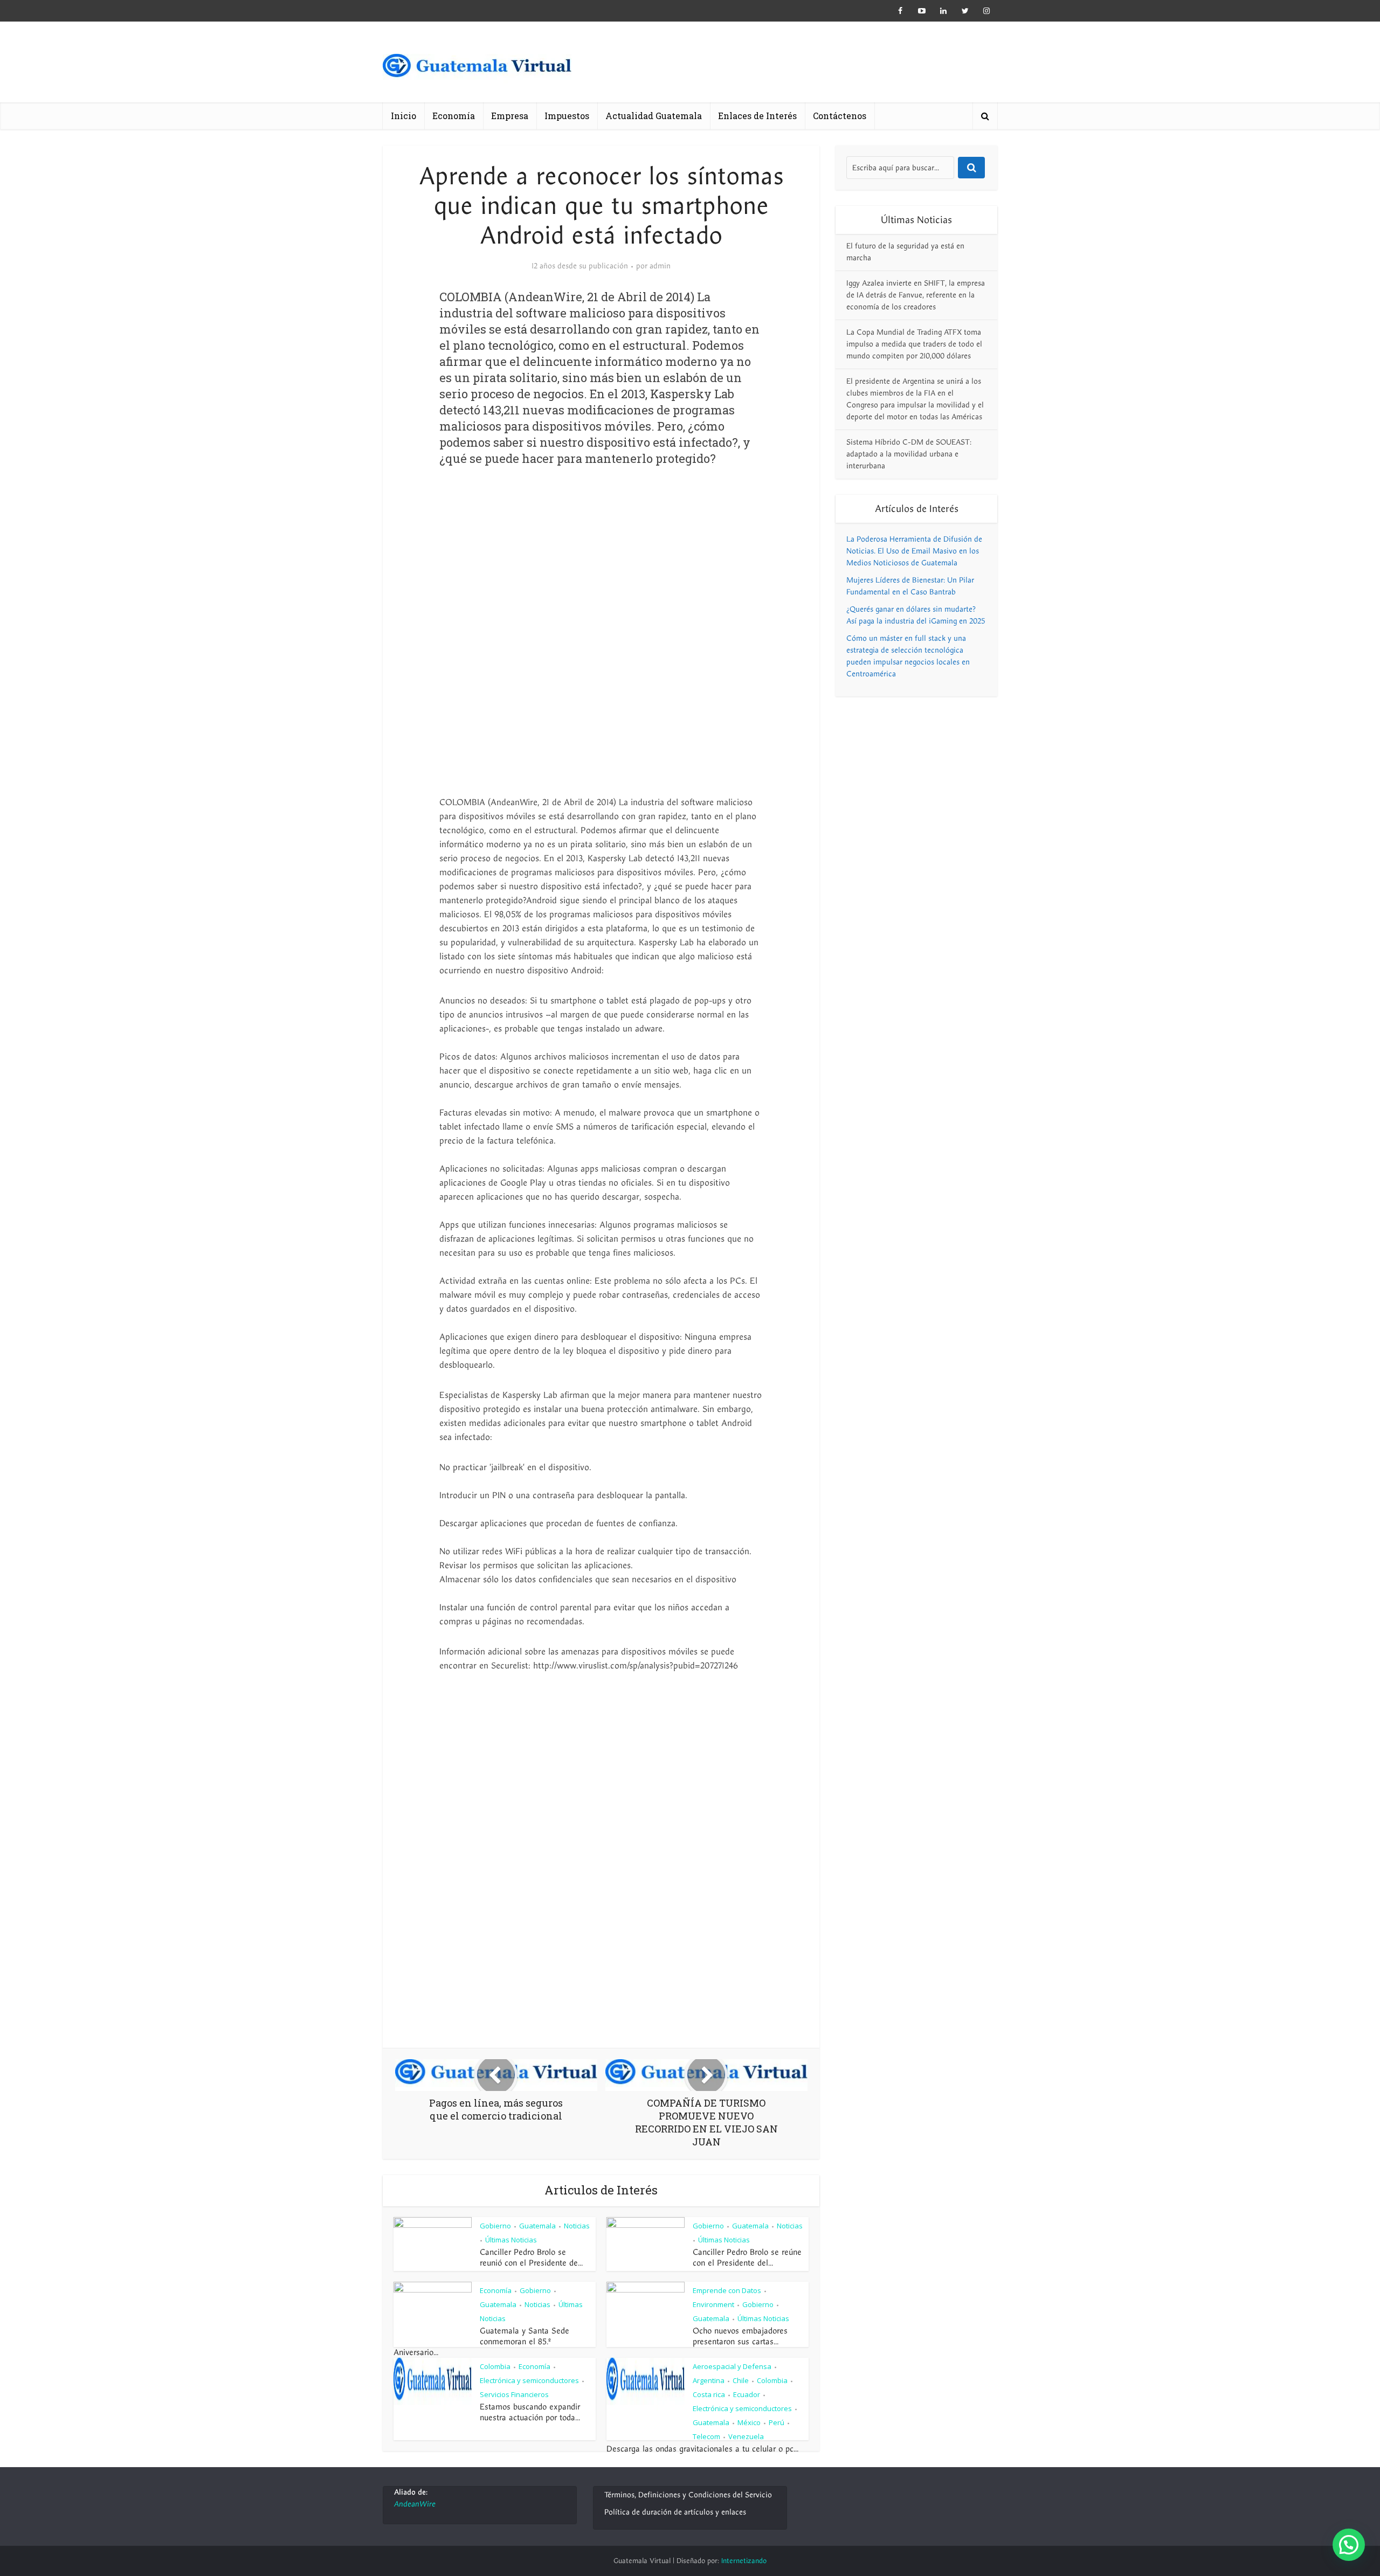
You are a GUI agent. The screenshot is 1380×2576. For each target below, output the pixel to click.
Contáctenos (840, 116)
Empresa (510, 116)
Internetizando (744, 2561)
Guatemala (537, 2226)
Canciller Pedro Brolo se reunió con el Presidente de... (531, 2258)
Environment (713, 2304)
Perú (777, 2422)
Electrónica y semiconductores (529, 2380)
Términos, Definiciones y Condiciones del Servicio (688, 2495)
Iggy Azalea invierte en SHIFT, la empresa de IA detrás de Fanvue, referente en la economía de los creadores (916, 295)
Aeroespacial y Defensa (732, 2366)
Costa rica (709, 2394)
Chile (741, 2380)
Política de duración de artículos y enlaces (675, 2512)
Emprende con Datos (727, 2290)
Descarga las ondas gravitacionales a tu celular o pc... (702, 2449)
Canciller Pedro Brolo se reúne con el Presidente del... (747, 2258)
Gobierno (495, 2226)
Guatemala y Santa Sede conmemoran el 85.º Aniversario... (481, 2342)
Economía (454, 116)
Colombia (495, 2366)
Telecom (706, 2436)
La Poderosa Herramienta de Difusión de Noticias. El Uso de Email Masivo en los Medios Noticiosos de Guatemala (914, 551)
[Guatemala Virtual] (477, 69)
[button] (1349, 2545)
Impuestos (567, 116)
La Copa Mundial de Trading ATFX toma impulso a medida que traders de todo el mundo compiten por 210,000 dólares (914, 344)
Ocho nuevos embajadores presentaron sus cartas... (740, 2336)
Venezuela (746, 2436)
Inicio (403, 116)
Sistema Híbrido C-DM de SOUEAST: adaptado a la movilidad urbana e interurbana (909, 454)
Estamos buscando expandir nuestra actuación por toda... (530, 2412)
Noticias (577, 2226)
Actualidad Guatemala (654, 116)
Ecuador (747, 2394)
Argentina (709, 2380)
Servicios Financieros (514, 2394)
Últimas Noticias (511, 2240)
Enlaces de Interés (757, 116)
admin (660, 266)
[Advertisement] (601, 564)
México (749, 2422)
